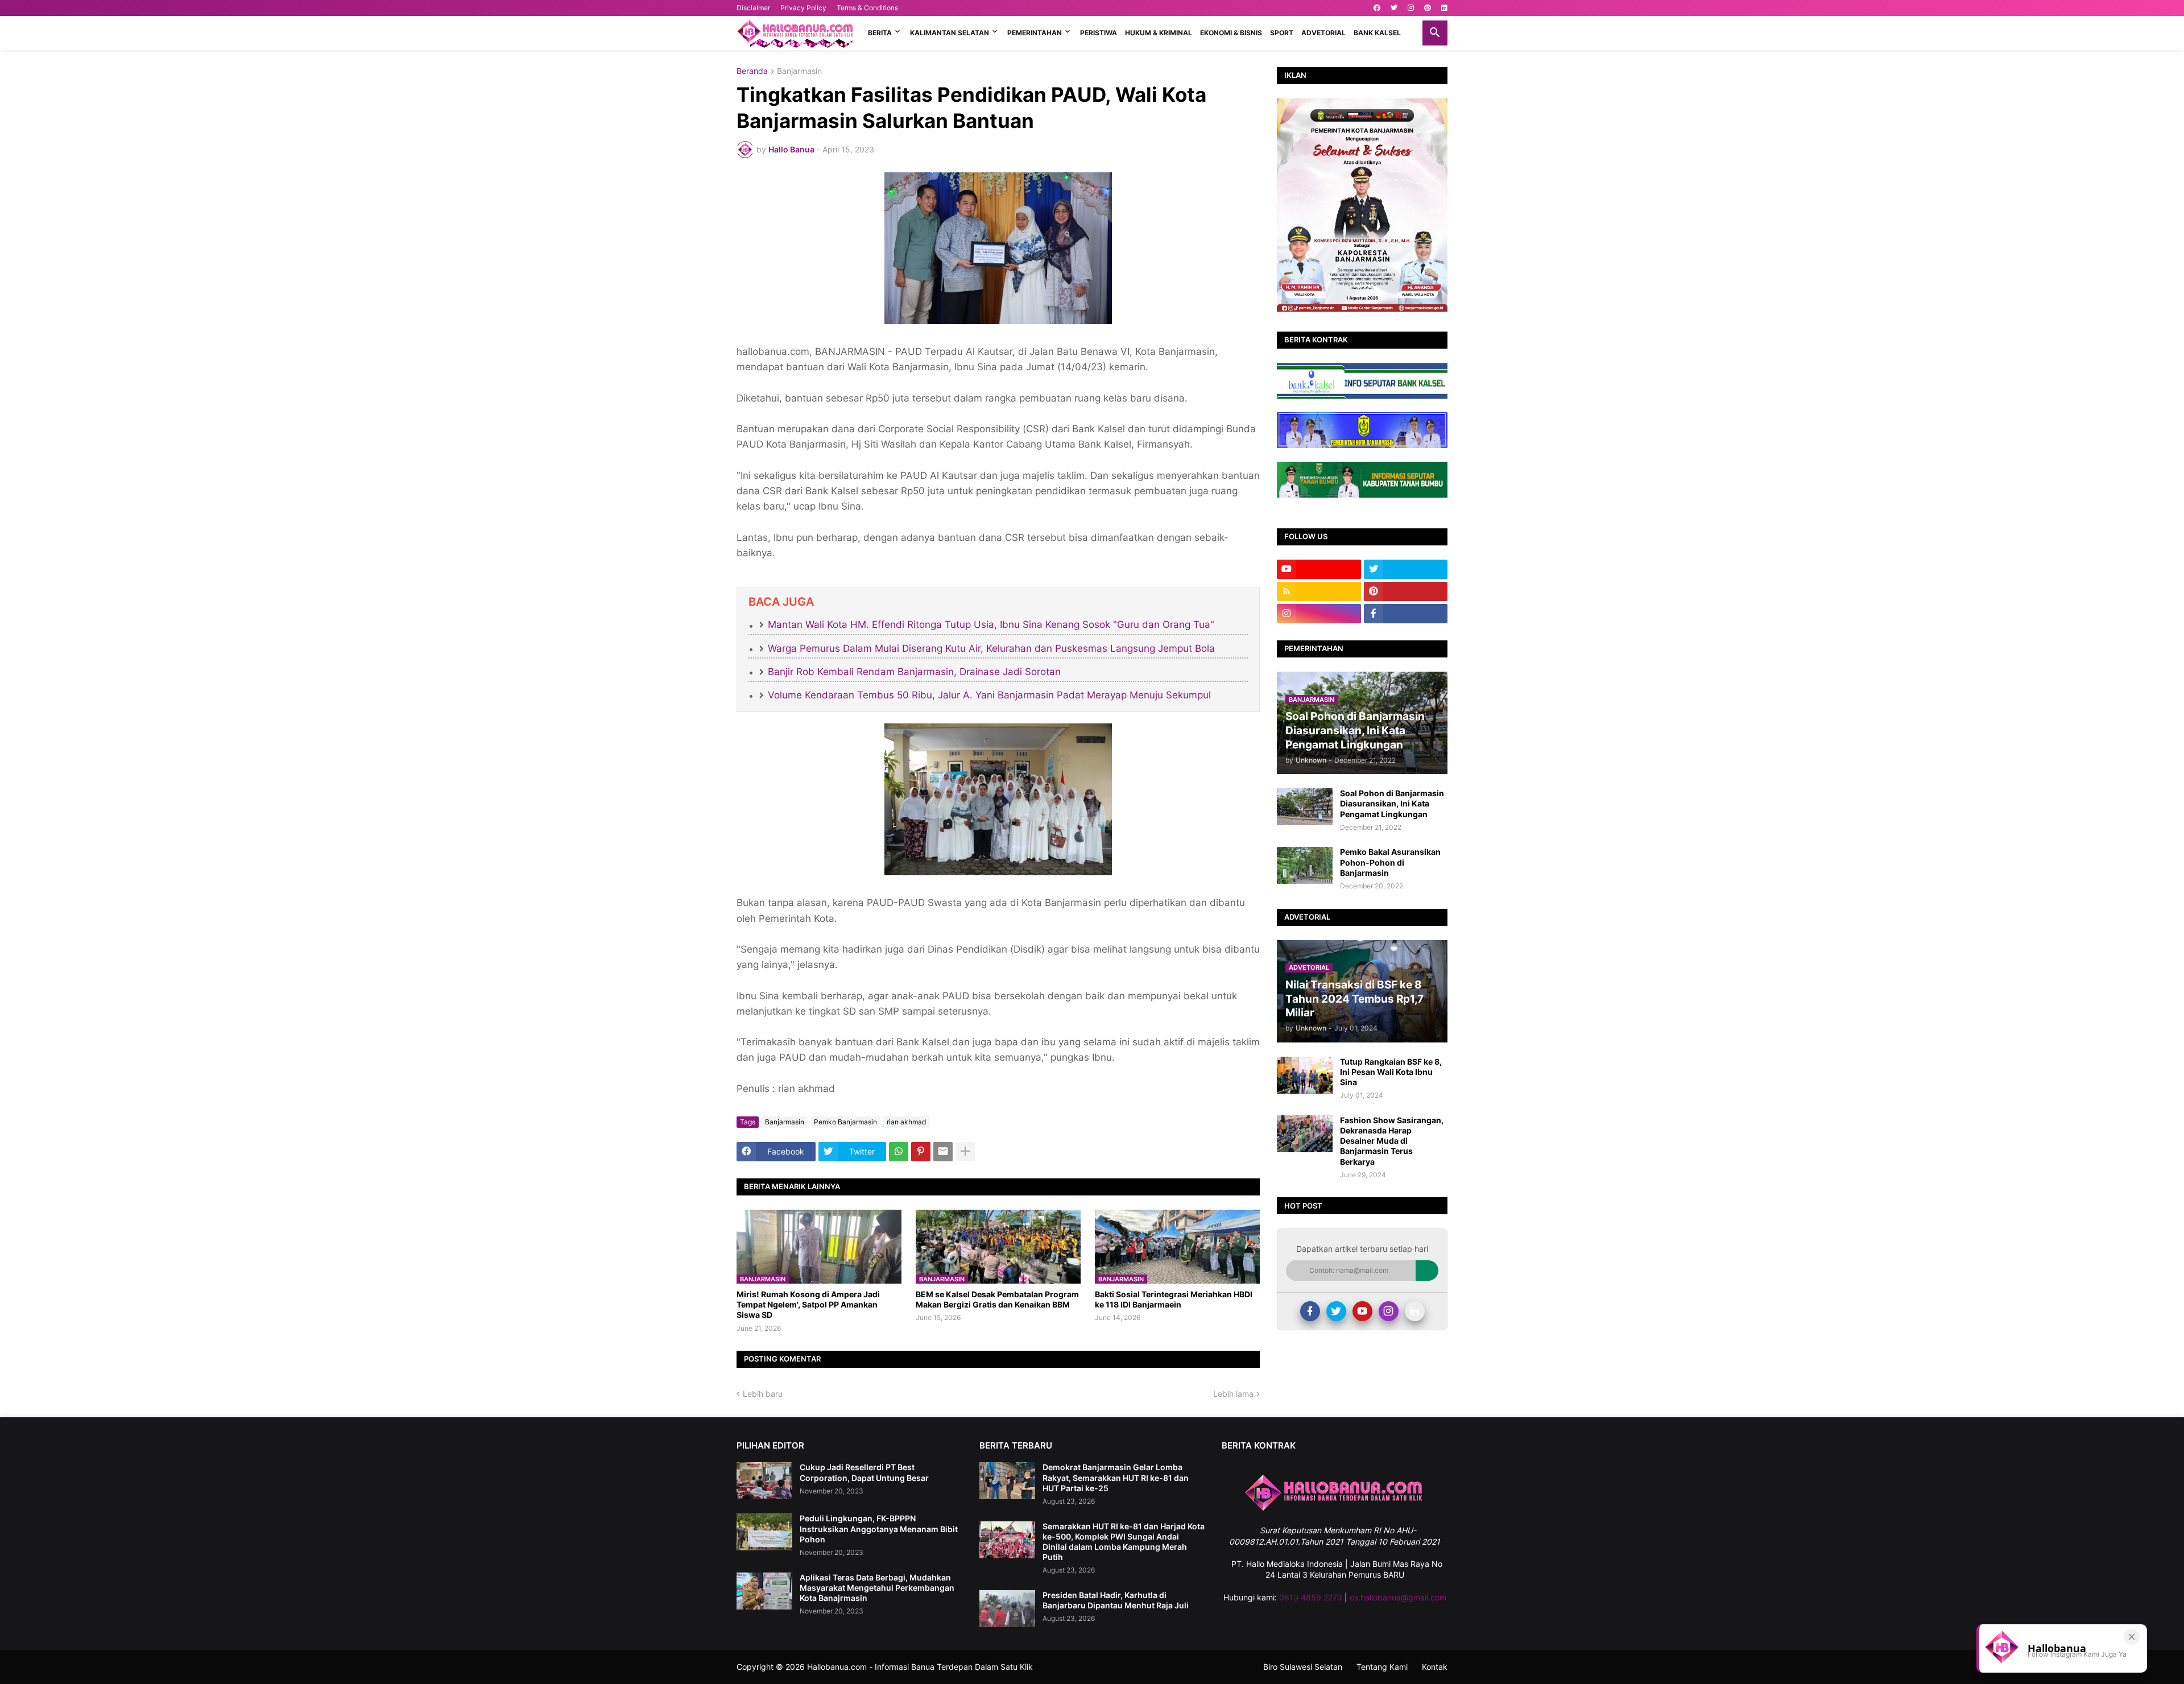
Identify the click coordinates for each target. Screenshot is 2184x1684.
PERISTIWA (1099, 33)
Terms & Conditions (867, 8)
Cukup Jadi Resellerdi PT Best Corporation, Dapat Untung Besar (864, 1472)
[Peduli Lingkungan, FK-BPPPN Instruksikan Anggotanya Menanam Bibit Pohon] (764, 1532)
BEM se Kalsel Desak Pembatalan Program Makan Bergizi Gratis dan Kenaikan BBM (997, 1299)
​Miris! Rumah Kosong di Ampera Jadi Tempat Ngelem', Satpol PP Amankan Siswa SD (808, 1304)
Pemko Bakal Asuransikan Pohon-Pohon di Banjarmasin (1390, 862)
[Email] (943, 1152)
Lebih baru (763, 1394)
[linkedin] (1444, 8)
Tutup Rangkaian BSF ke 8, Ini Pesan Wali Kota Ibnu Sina (1391, 1072)
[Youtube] (1362, 1311)
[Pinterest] (921, 1152)
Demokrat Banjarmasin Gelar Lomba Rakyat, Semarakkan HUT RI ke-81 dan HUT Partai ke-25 (1116, 1477)
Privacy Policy (803, 8)
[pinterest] (1428, 8)
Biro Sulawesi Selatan (1303, 1667)
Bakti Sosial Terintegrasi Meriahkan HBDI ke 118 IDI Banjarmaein (1174, 1299)
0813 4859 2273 (1311, 1597)
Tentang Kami (1382, 1667)
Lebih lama (1233, 1394)
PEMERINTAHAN (1035, 33)
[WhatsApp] (899, 1152)
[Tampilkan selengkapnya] (965, 1152)
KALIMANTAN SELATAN (950, 33)
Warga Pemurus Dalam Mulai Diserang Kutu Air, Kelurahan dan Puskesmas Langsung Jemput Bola (991, 648)
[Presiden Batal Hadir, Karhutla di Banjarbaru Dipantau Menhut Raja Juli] (1007, 1609)
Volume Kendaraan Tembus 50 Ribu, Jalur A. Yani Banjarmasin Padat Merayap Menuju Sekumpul (989, 695)
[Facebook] (1310, 1311)
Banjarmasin (799, 71)
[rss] (1319, 591)
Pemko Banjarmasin (845, 1122)
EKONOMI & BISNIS (1231, 33)
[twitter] (1394, 8)
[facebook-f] (1406, 614)
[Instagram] (1389, 1311)
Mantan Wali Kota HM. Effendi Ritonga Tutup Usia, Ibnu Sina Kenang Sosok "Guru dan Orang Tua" (991, 624)
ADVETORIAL (1323, 33)
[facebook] (1377, 8)
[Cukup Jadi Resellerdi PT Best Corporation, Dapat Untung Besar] (764, 1481)
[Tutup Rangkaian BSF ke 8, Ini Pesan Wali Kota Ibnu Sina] (1305, 1075)
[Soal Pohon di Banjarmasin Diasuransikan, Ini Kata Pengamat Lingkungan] (1305, 807)
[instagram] (1411, 8)
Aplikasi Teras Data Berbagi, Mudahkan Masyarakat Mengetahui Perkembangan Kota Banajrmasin (877, 1588)
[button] (1435, 33)
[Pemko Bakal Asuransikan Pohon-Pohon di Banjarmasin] (1305, 865)
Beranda (752, 71)
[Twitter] (1336, 1311)
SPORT (1282, 33)
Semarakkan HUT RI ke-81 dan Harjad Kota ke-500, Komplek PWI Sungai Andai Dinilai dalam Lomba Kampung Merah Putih (1124, 1542)
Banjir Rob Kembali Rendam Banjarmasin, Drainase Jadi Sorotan (914, 672)
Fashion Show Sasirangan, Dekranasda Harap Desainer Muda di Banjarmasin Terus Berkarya (1392, 1141)
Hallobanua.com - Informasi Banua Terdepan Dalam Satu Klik (920, 1667)
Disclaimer (753, 8)
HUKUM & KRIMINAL (1159, 33)
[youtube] (1319, 569)
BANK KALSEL (1377, 33)
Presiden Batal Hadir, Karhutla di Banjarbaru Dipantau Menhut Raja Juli (1116, 1600)
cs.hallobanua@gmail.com (1398, 1597)
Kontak (1435, 1667)
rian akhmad (906, 1122)
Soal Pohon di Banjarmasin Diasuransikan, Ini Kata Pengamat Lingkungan (1392, 803)
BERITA (880, 33)
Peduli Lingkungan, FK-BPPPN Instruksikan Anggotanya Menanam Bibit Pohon (879, 1528)
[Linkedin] (1415, 1311)
